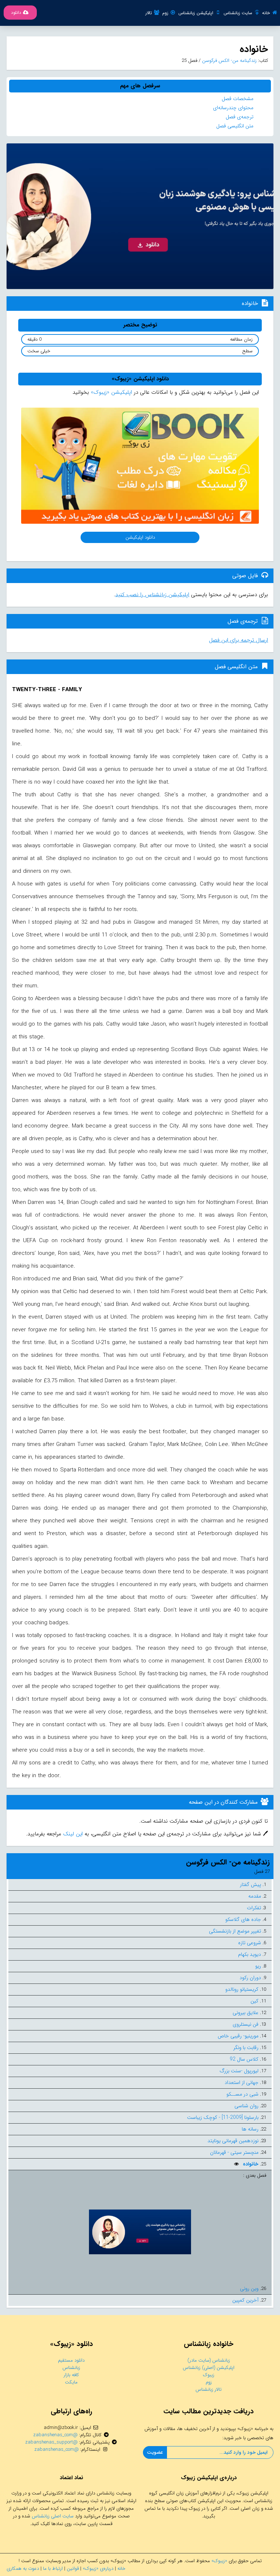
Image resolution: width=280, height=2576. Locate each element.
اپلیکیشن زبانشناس (196, 13)
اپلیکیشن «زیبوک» (111, 392)
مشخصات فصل (238, 99)
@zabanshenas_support (51, 2442)
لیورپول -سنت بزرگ (239, 2071)
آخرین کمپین (245, 2300)
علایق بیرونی (246, 2013)
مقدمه (255, 1896)
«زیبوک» (219, 2561)
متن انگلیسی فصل (235, 126)
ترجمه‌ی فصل (240, 117)
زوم (165, 13)
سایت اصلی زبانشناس (53, 2516)
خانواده (250, 2164)
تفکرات (254, 1908)
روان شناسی (246, 2106)
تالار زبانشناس (209, 2389)
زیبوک (209, 2375)
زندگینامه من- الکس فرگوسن (229, 61)
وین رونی (249, 2288)
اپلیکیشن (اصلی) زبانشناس (209, 2368)
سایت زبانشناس (238, 13)
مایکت (71, 2382)
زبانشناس (71, 2368)
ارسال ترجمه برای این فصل (238, 640)
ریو (258, 1966)
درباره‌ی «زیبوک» (98, 2569)
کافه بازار (71, 2375)
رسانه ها (250, 2129)
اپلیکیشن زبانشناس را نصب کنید (152, 595)
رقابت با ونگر (246, 2048)
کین (254, 2001)
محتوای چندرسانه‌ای (233, 108)
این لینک (72, 1834)
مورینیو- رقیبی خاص (238, 2036)
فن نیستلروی (246, 2024)
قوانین (73, 2569)
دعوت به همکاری (23, 2569)
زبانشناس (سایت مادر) (209, 2360)
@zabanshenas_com (55, 2435)
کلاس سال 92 (244, 2059)
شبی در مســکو (242, 2094)
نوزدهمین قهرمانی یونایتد (233, 2141)
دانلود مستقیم (71, 2360)
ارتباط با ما (53, 2569)
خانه (266, 13)
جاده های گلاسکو (243, 1919)
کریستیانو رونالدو (242, 1989)
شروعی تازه (250, 1943)
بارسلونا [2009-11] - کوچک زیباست (223, 2117)
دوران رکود (250, 1978)
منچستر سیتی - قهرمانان (234, 2152)
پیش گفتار (250, 1885)
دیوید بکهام (250, 1954)
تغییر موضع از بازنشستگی (235, 1931)
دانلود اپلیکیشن (140, 537)
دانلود (16, 13)
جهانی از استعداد (242, 2082)
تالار (149, 13)
